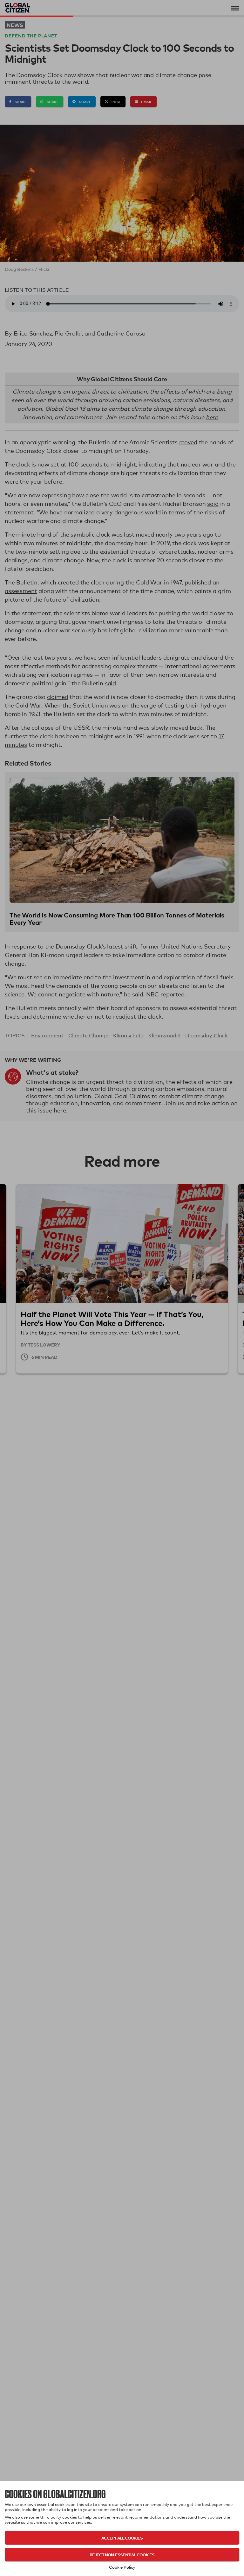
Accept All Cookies (122, 2538)
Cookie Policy (122, 2567)
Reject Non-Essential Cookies (122, 2555)
